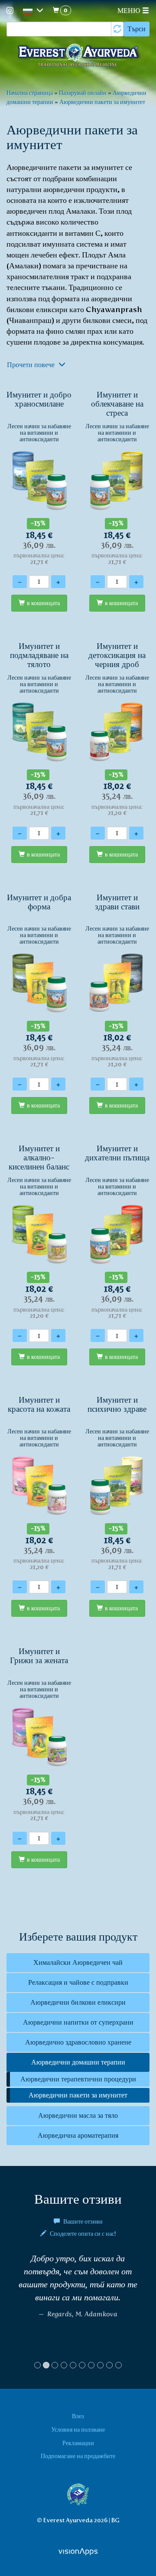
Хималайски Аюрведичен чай (78, 1962)
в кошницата (43, 603)
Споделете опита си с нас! (82, 2234)
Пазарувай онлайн (83, 93)
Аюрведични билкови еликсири (78, 2002)
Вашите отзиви (82, 2221)
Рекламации (78, 2443)
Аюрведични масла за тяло (78, 2115)
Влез (78, 2416)
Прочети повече (32, 365)
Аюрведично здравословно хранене (78, 2042)
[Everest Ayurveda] (78, 56)
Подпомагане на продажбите (78, 2456)
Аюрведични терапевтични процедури (78, 2079)
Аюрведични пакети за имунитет (102, 102)
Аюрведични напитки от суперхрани (78, 2022)
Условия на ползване (78, 2429)
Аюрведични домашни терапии (78, 2062)
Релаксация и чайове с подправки (78, 1982)
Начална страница (30, 93)
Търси (136, 29)
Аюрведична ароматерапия (78, 2135)
